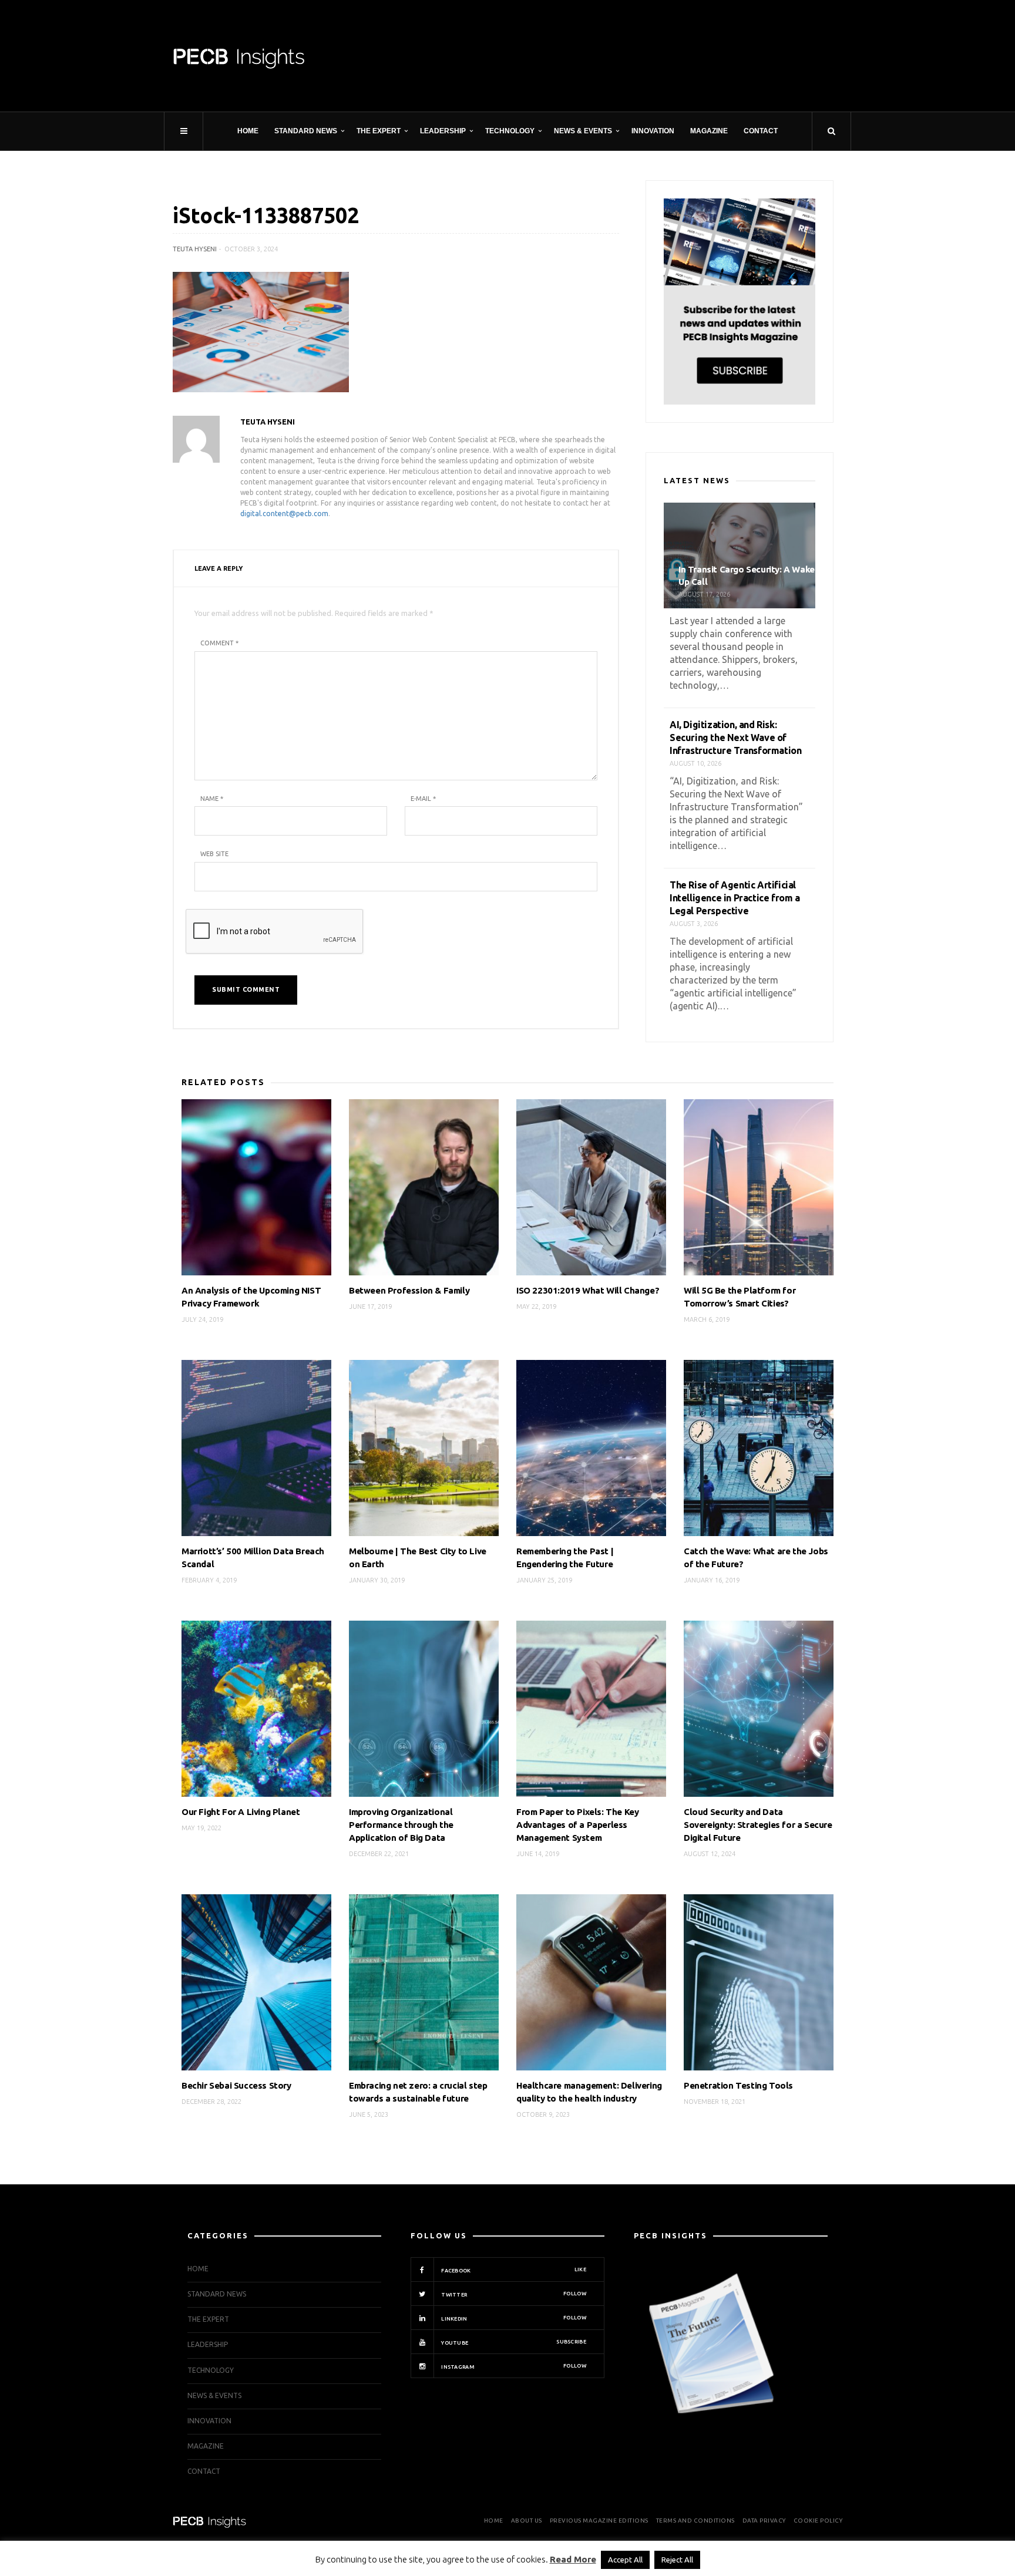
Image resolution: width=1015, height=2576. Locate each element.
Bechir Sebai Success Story (236, 2085)
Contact (761, 131)
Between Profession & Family (409, 1290)
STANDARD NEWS (306, 131)
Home (248, 131)
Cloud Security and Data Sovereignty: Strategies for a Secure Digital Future (758, 1825)
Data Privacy (764, 2521)
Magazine (709, 131)
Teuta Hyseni (195, 249)
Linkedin (513, 2318)
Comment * (219, 643)
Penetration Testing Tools (738, 2085)
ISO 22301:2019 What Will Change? (588, 1290)
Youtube (513, 2342)
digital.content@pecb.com (284, 513)
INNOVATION (653, 131)
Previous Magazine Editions (599, 2521)
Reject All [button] (677, 2560)
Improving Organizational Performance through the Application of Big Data (401, 1825)
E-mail (423, 799)
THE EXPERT (379, 131)
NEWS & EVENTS (583, 131)
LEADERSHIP (443, 131)
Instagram (513, 2366)
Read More (573, 2559)
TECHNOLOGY (510, 131)
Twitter (513, 2294)
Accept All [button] (625, 2560)
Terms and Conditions (695, 2521)
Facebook (513, 2270)
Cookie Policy (818, 2521)
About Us (527, 2521)
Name (212, 799)
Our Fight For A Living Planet (241, 1812)
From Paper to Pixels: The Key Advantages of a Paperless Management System (577, 1825)
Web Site (214, 854)
